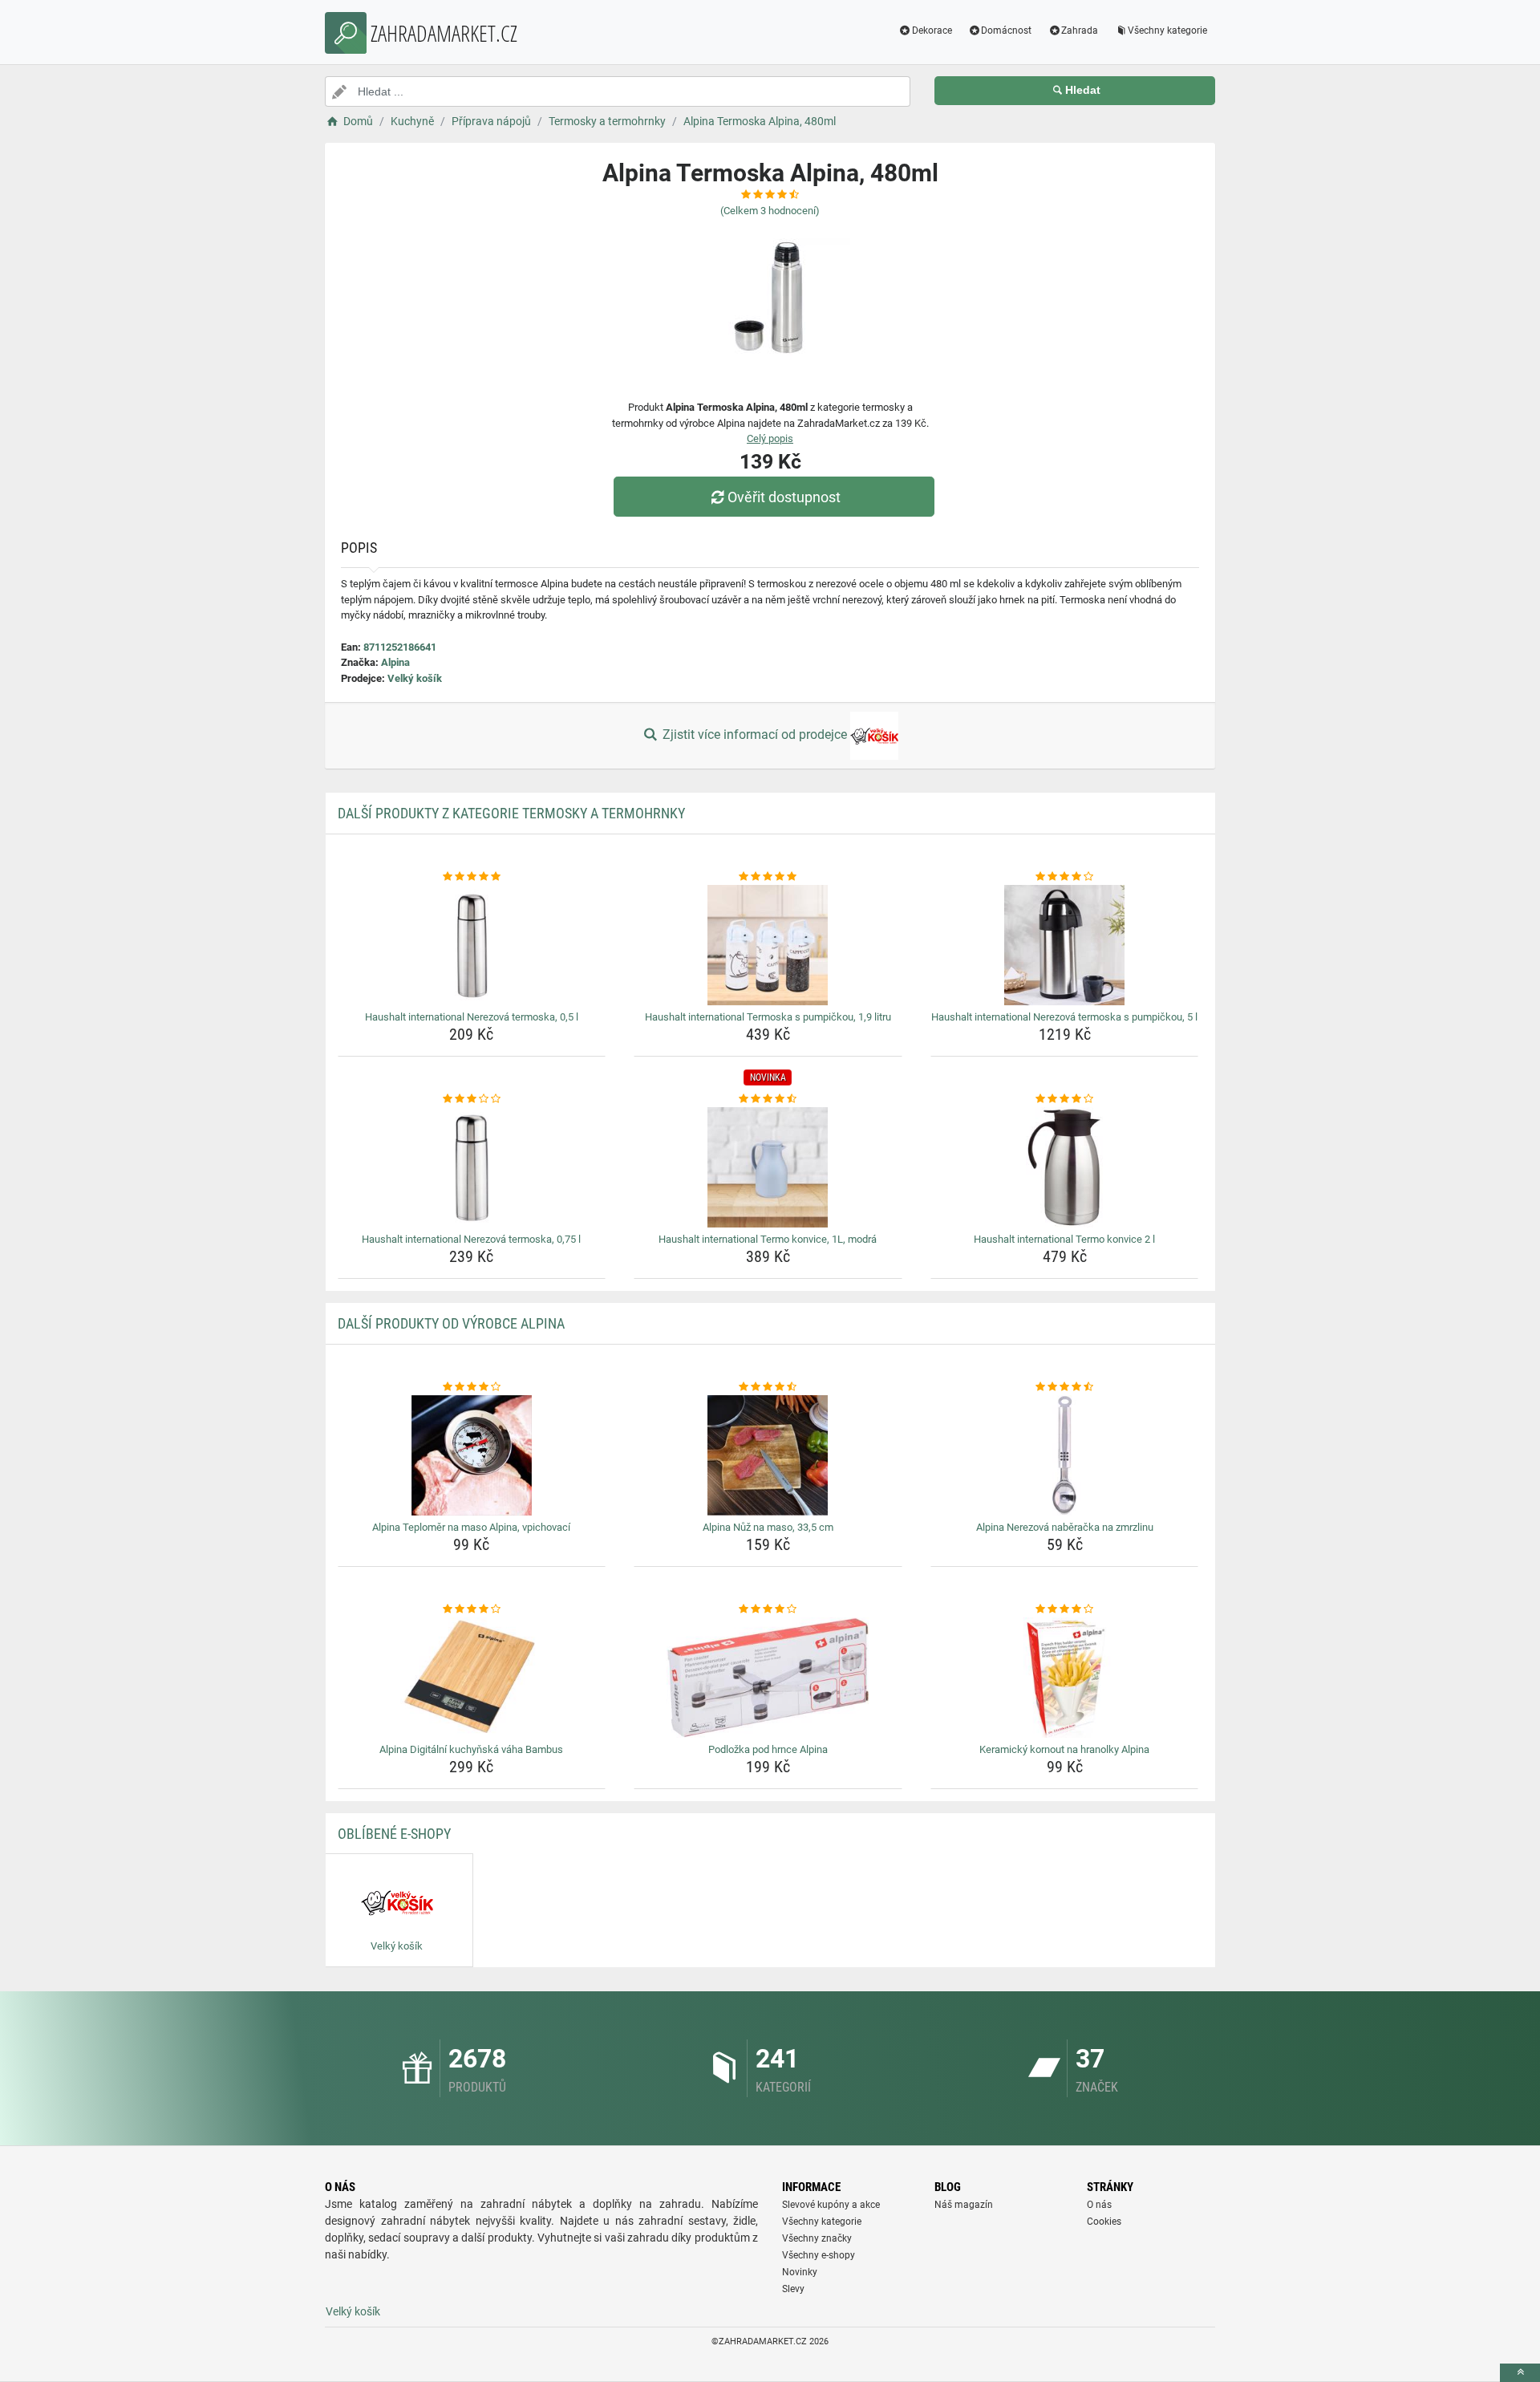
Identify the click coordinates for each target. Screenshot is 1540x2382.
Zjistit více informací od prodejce (755, 734)
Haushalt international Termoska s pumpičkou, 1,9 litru (768, 1017)
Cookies (1104, 2222)
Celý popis (770, 438)
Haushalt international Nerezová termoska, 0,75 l (471, 1239)
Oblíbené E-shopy (394, 1834)
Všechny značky (817, 2238)
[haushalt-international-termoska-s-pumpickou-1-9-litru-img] (768, 945)
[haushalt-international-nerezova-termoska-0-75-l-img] (472, 1167)
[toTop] (1520, 2373)
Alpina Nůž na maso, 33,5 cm (768, 1527)
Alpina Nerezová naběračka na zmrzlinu (1065, 1527)
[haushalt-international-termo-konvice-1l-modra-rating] (768, 1099)
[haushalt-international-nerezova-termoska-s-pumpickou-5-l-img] (1065, 945)
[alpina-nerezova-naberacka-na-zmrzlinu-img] (1065, 1455)
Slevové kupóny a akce (831, 2205)
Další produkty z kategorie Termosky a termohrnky (511, 813)
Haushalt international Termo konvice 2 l (1064, 1239)
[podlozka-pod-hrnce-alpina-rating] (768, 1609)
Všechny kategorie (1167, 30)
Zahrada (1080, 30)
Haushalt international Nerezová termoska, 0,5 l (472, 1017)
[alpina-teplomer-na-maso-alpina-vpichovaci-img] (472, 1455)
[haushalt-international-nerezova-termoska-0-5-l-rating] (472, 877)
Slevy (793, 2289)
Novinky (800, 2272)
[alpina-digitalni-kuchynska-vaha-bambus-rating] (472, 1609)
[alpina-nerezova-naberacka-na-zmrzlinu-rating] (1065, 1387)
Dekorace (932, 30)
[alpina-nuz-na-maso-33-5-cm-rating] (768, 1387)
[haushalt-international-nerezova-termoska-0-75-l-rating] (472, 1099)
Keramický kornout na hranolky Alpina (1064, 1749)
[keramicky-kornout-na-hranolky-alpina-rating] (1065, 1609)
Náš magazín (964, 2205)
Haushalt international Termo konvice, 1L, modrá (768, 1239)
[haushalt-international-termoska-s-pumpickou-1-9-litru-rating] (768, 877)
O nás (1099, 2205)
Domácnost (1006, 30)
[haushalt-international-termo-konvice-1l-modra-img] (768, 1167)
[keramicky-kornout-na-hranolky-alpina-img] (1065, 1678)
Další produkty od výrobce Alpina (451, 1323)
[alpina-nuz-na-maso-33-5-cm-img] (768, 1455)
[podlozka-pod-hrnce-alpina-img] (768, 1678)
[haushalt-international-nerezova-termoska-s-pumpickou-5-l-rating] (1065, 877)
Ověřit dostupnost (784, 497)
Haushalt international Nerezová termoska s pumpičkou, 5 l (1064, 1017)
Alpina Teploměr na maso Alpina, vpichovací (471, 1527)
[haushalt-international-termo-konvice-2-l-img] (1065, 1167)
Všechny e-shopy (819, 2255)
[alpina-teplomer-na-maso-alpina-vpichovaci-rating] (472, 1387)
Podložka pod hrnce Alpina (768, 1749)
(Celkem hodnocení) (770, 211)
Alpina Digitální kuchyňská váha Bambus (471, 1749)
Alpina (395, 662)
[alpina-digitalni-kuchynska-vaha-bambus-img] (472, 1678)
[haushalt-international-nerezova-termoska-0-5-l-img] (472, 945)
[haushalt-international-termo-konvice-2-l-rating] (1065, 1099)
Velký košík (415, 678)
